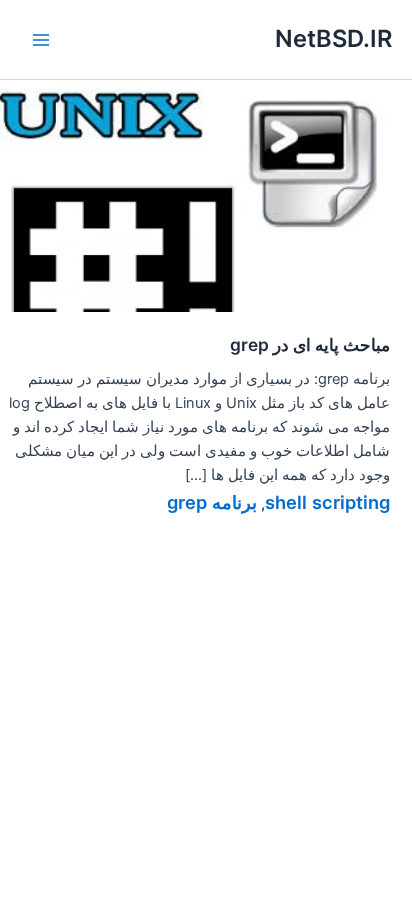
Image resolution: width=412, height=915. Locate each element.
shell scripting (327, 502)
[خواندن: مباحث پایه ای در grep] (206, 195)
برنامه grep (212, 502)
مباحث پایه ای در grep (310, 344)
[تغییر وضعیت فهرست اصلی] (41, 40)
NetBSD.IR (333, 38)
